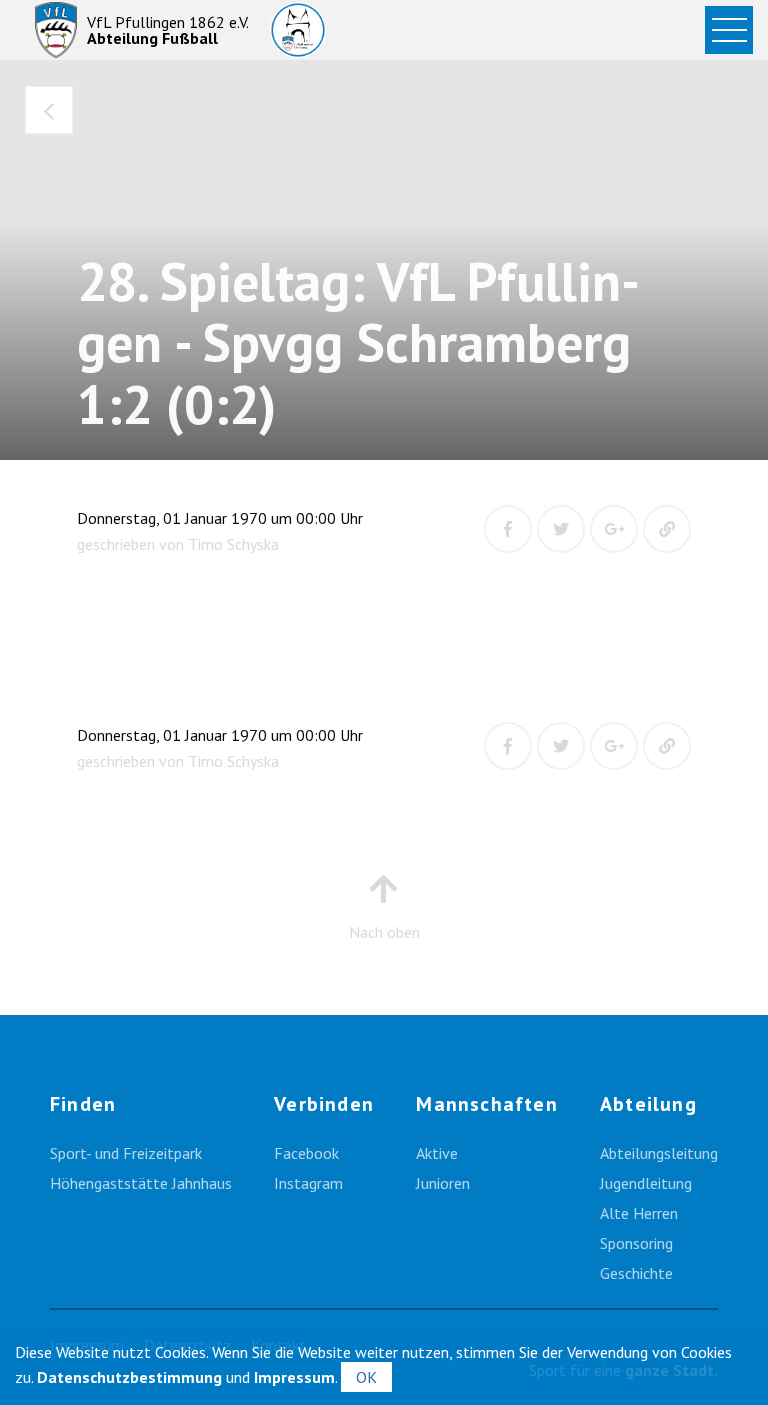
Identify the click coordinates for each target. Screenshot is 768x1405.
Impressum (294, 1377)
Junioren (443, 1183)
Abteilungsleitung (659, 1153)
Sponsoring (636, 1243)
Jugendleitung (646, 1183)
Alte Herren (639, 1213)
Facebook (306, 1153)
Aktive (437, 1153)
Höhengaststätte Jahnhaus (141, 1183)
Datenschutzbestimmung (129, 1377)
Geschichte (636, 1273)
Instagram (308, 1183)
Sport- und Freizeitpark (126, 1153)
